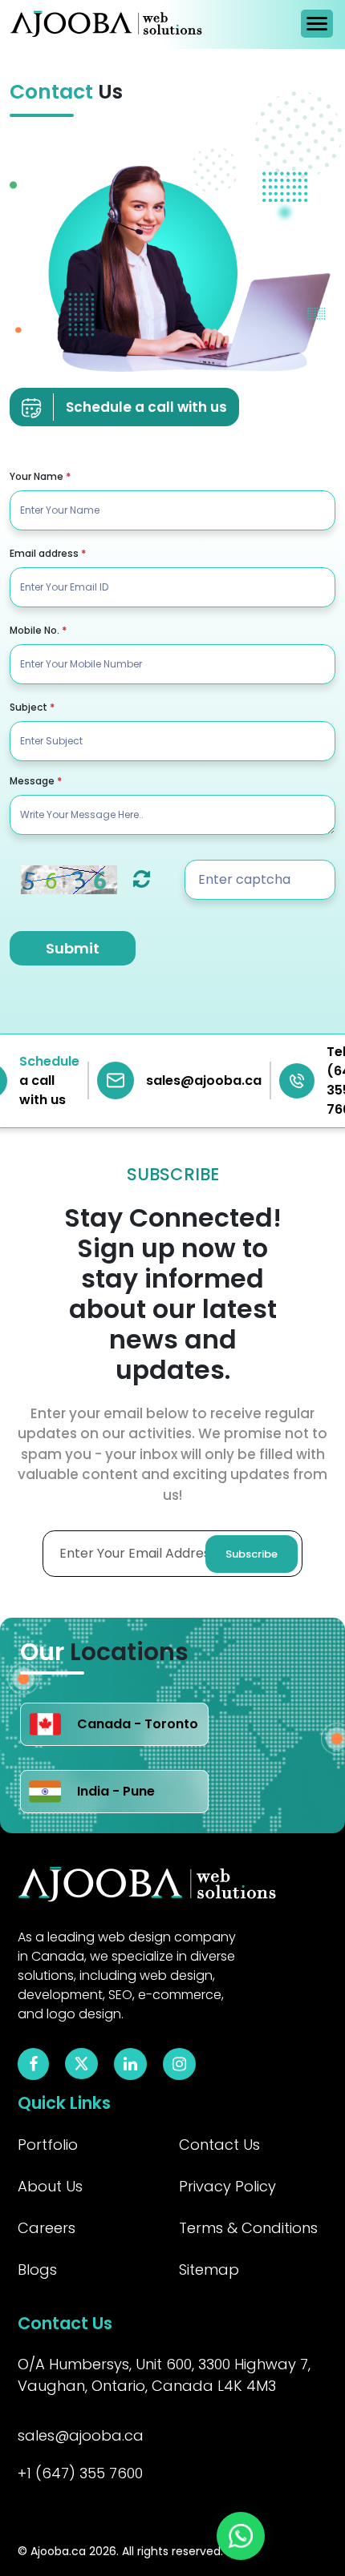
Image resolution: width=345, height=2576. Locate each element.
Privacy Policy (227, 2186)
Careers (47, 2228)
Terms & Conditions (248, 2228)
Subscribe (252, 1554)
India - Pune (116, 1791)
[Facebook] (33, 2065)
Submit (73, 948)
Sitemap (209, 2270)
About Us (50, 2186)
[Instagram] (179, 2065)
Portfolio (48, 2145)
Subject (32, 707)
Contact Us (219, 2145)
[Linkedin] (130, 2065)
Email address (48, 553)
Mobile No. (38, 630)
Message (36, 781)
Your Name (40, 476)
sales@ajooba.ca (81, 2435)
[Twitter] (81, 2063)
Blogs (37, 2270)
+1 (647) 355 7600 (80, 2473)
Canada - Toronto (138, 1724)
